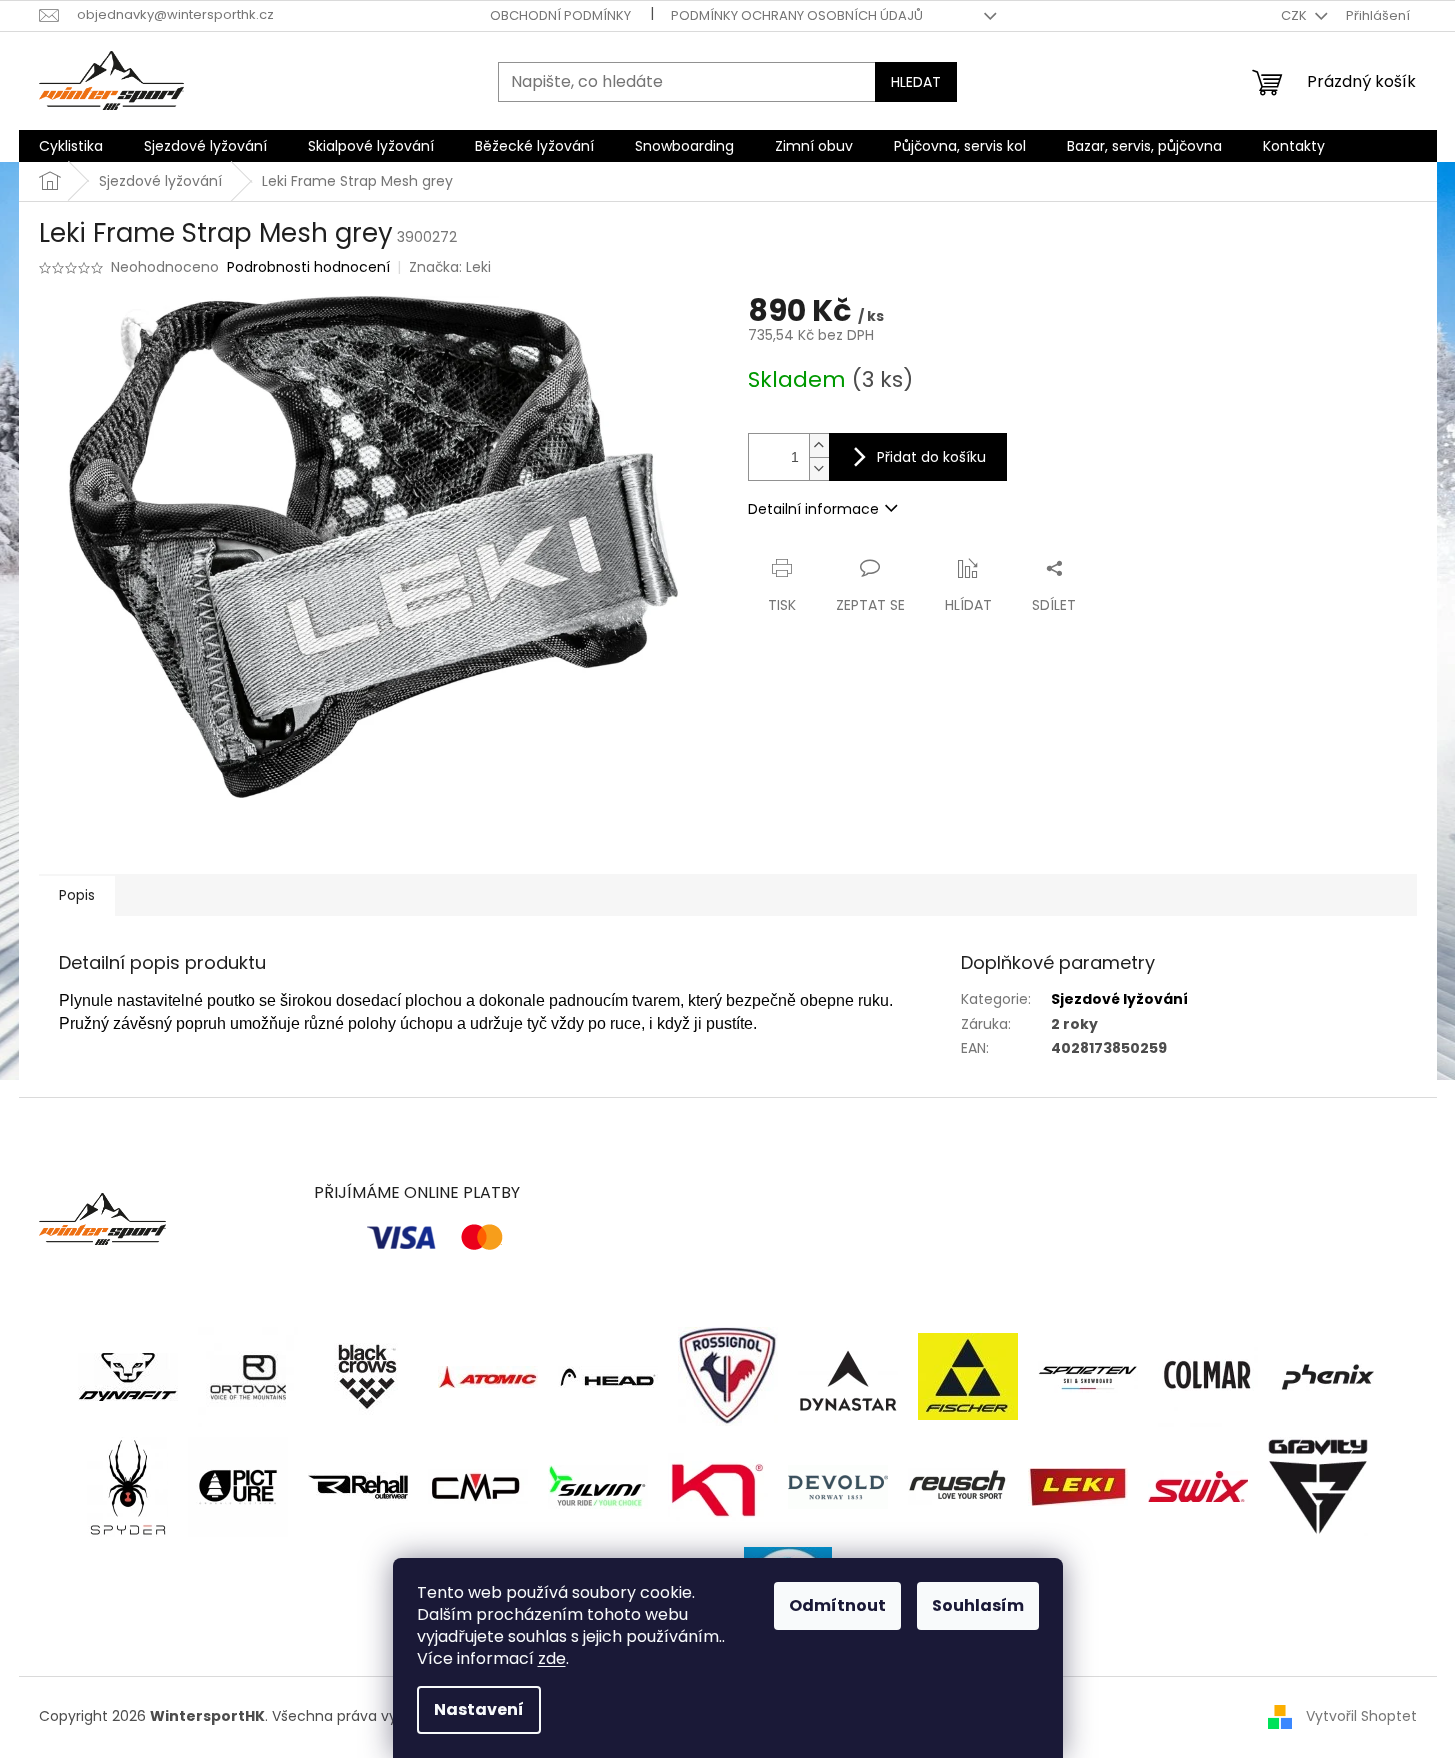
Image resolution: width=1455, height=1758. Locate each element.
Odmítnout (837, 1605)
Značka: (450, 267)
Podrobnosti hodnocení (308, 267)
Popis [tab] (77, 895)
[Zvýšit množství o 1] (819, 445)
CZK (1295, 15)
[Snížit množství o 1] (819, 468)
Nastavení (479, 1709)
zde (552, 1658)
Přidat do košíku (931, 457)
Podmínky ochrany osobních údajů (797, 15)
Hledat (916, 82)
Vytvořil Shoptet (1361, 1716)
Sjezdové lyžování (1119, 999)
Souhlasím (978, 1605)
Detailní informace (813, 509)
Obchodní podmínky (560, 15)
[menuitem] (71, 146)
